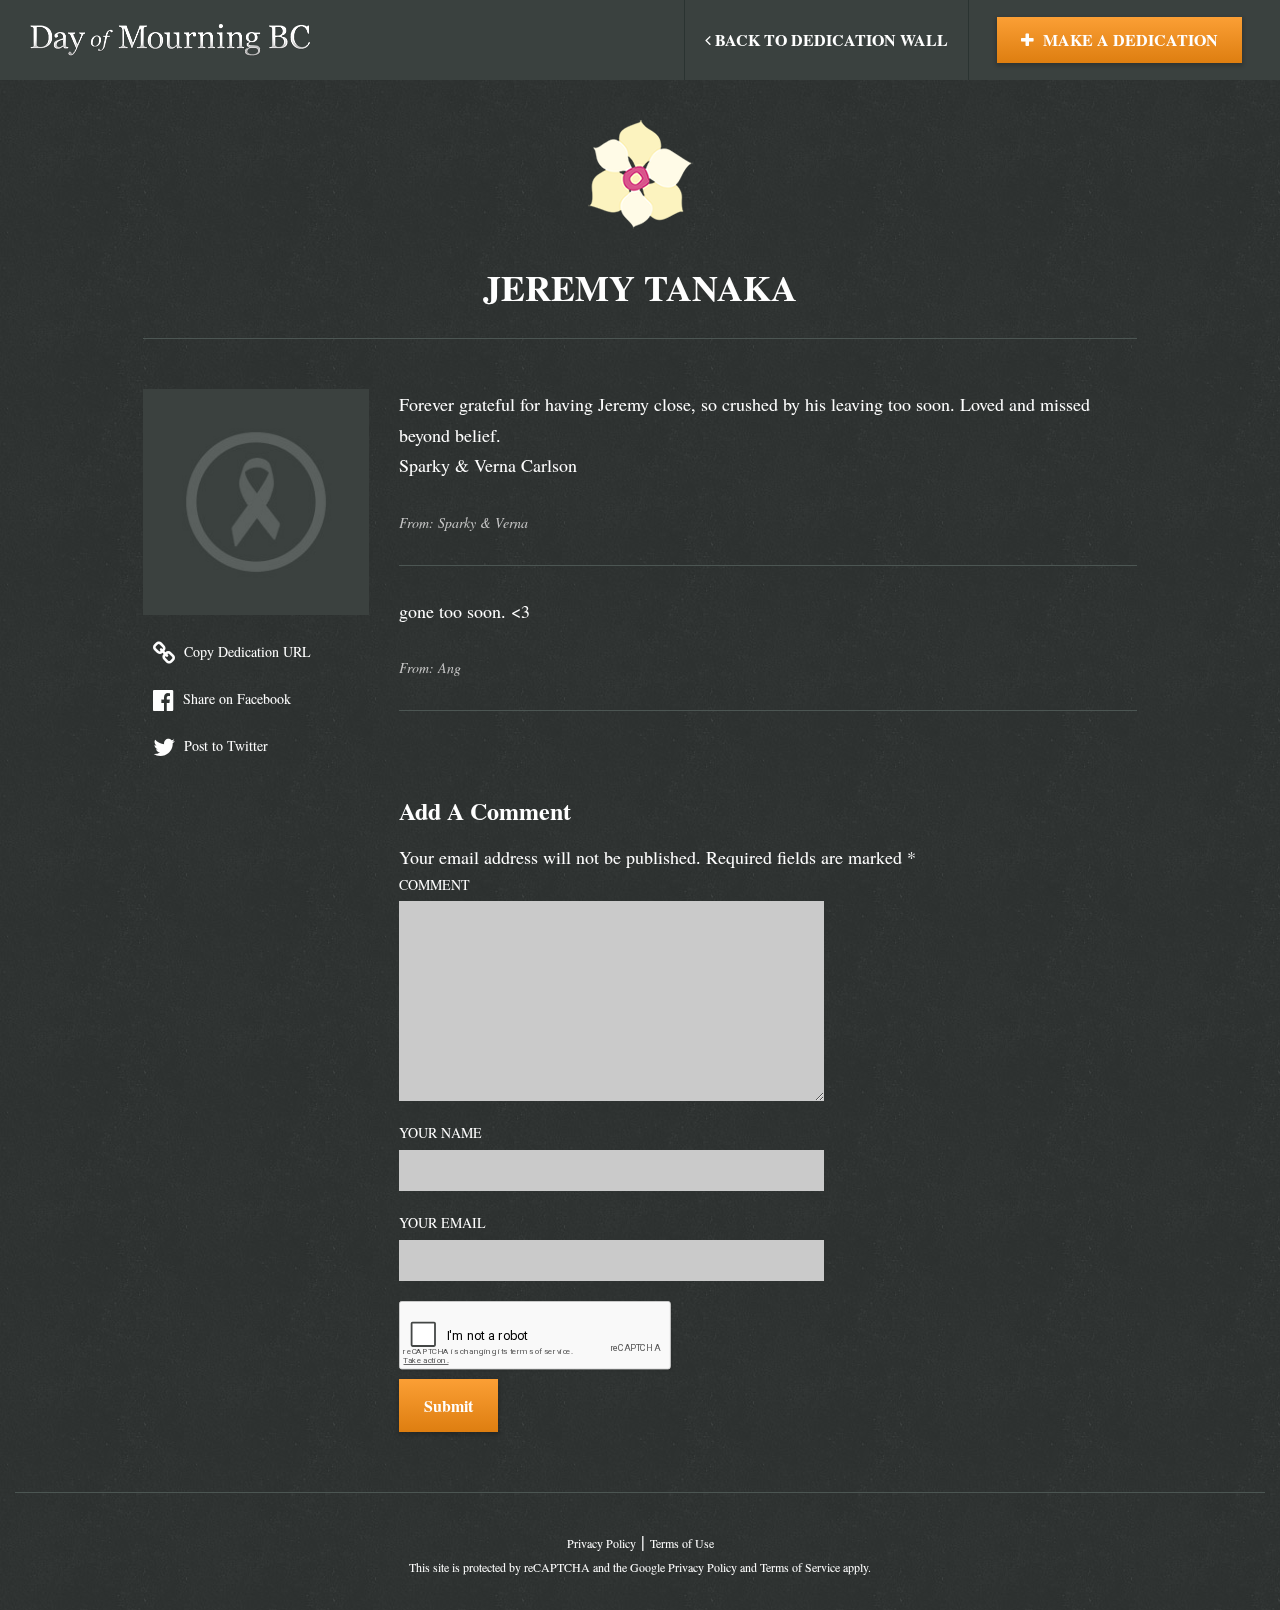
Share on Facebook (235, 698)
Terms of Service (800, 1567)
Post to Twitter (224, 745)
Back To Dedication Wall (829, 39)
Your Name (440, 1132)
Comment (434, 884)
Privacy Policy (601, 1543)
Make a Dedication (1128, 39)
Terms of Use (682, 1543)
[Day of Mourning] (170, 40)
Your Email (442, 1222)
